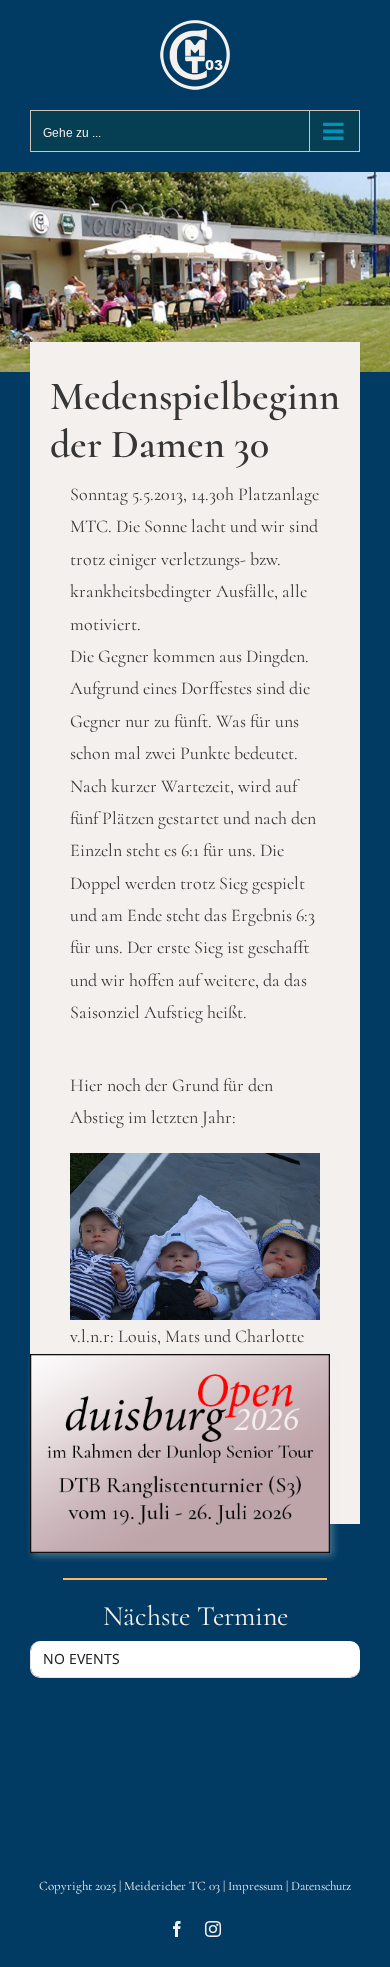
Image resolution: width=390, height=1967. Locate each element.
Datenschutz (321, 1886)
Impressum (255, 1886)
